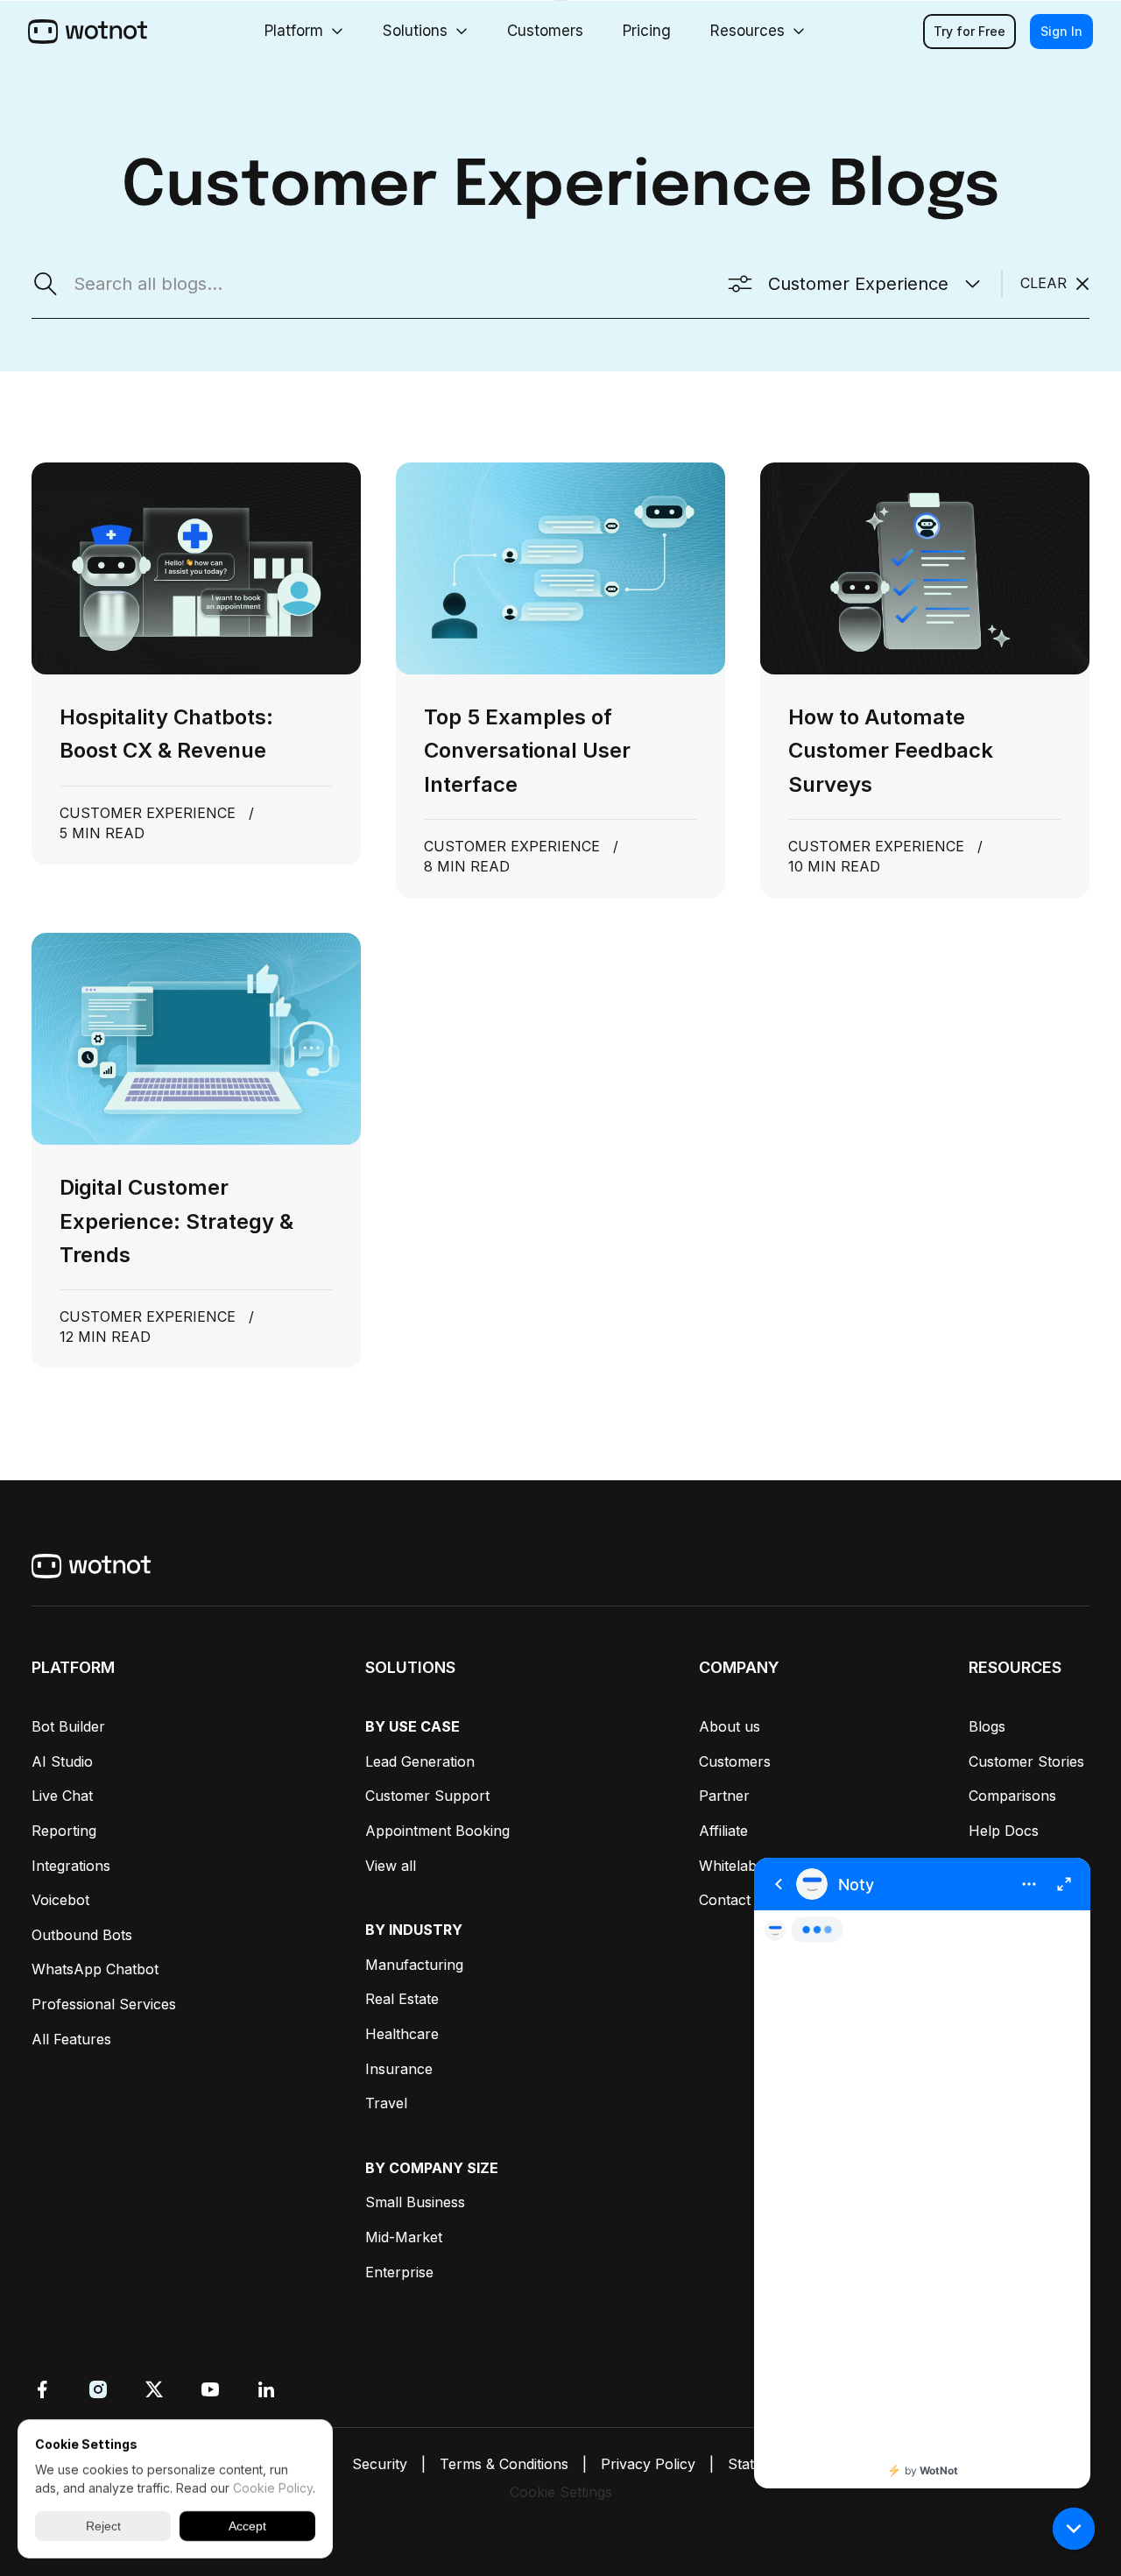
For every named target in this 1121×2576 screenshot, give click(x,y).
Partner (724, 1796)
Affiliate (723, 1831)
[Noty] (922, 2173)
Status (749, 2464)
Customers (735, 1761)
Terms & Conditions (504, 2464)
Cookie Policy (273, 2488)
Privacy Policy (648, 2464)
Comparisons (1012, 1796)
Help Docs (1004, 1831)
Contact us (735, 1900)
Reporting (64, 1831)
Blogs (987, 1726)
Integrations (71, 1866)
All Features (71, 2039)
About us (730, 1726)
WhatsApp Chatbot (95, 1969)
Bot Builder (68, 1726)
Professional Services (104, 2004)
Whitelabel (733, 1866)
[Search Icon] (127, 284)
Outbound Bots (82, 1935)
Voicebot (60, 1900)
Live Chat (62, 1796)
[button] (1074, 2529)
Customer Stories (1026, 1761)
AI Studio (62, 1761)
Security (380, 2464)
